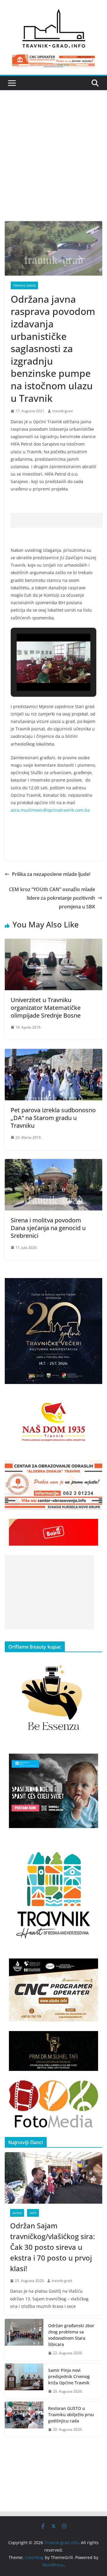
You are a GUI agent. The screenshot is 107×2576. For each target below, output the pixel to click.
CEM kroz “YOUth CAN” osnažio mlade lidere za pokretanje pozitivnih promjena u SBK (52, 898)
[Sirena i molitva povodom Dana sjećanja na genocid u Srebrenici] (53, 1163)
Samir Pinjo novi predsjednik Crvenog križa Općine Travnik (69, 2376)
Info (33, 2213)
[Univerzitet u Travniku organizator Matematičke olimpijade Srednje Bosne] (53, 943)
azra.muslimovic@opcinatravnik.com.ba (50, 810)
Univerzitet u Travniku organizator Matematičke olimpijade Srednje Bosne (46, 1008)
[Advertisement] (53, 165)
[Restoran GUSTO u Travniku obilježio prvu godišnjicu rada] (24, 2419)
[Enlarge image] (95, 1286)
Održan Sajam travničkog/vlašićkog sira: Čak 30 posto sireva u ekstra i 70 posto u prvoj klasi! (52, 2247)
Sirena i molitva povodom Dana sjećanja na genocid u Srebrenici (48, 1228)
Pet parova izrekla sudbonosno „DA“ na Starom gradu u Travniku (53, 1118)
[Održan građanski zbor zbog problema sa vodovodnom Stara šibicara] (24, 2339)
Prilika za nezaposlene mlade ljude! (51, 874)
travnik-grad (62, 411)
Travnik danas (24, 285)
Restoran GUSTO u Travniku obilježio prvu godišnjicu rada (71, 2415)
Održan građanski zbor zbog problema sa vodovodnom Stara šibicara (71, 2335)
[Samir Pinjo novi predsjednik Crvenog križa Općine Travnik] (24, 2381)
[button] (40, 674)
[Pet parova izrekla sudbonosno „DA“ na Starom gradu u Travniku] (53, 1053)
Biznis (17, 2213)
